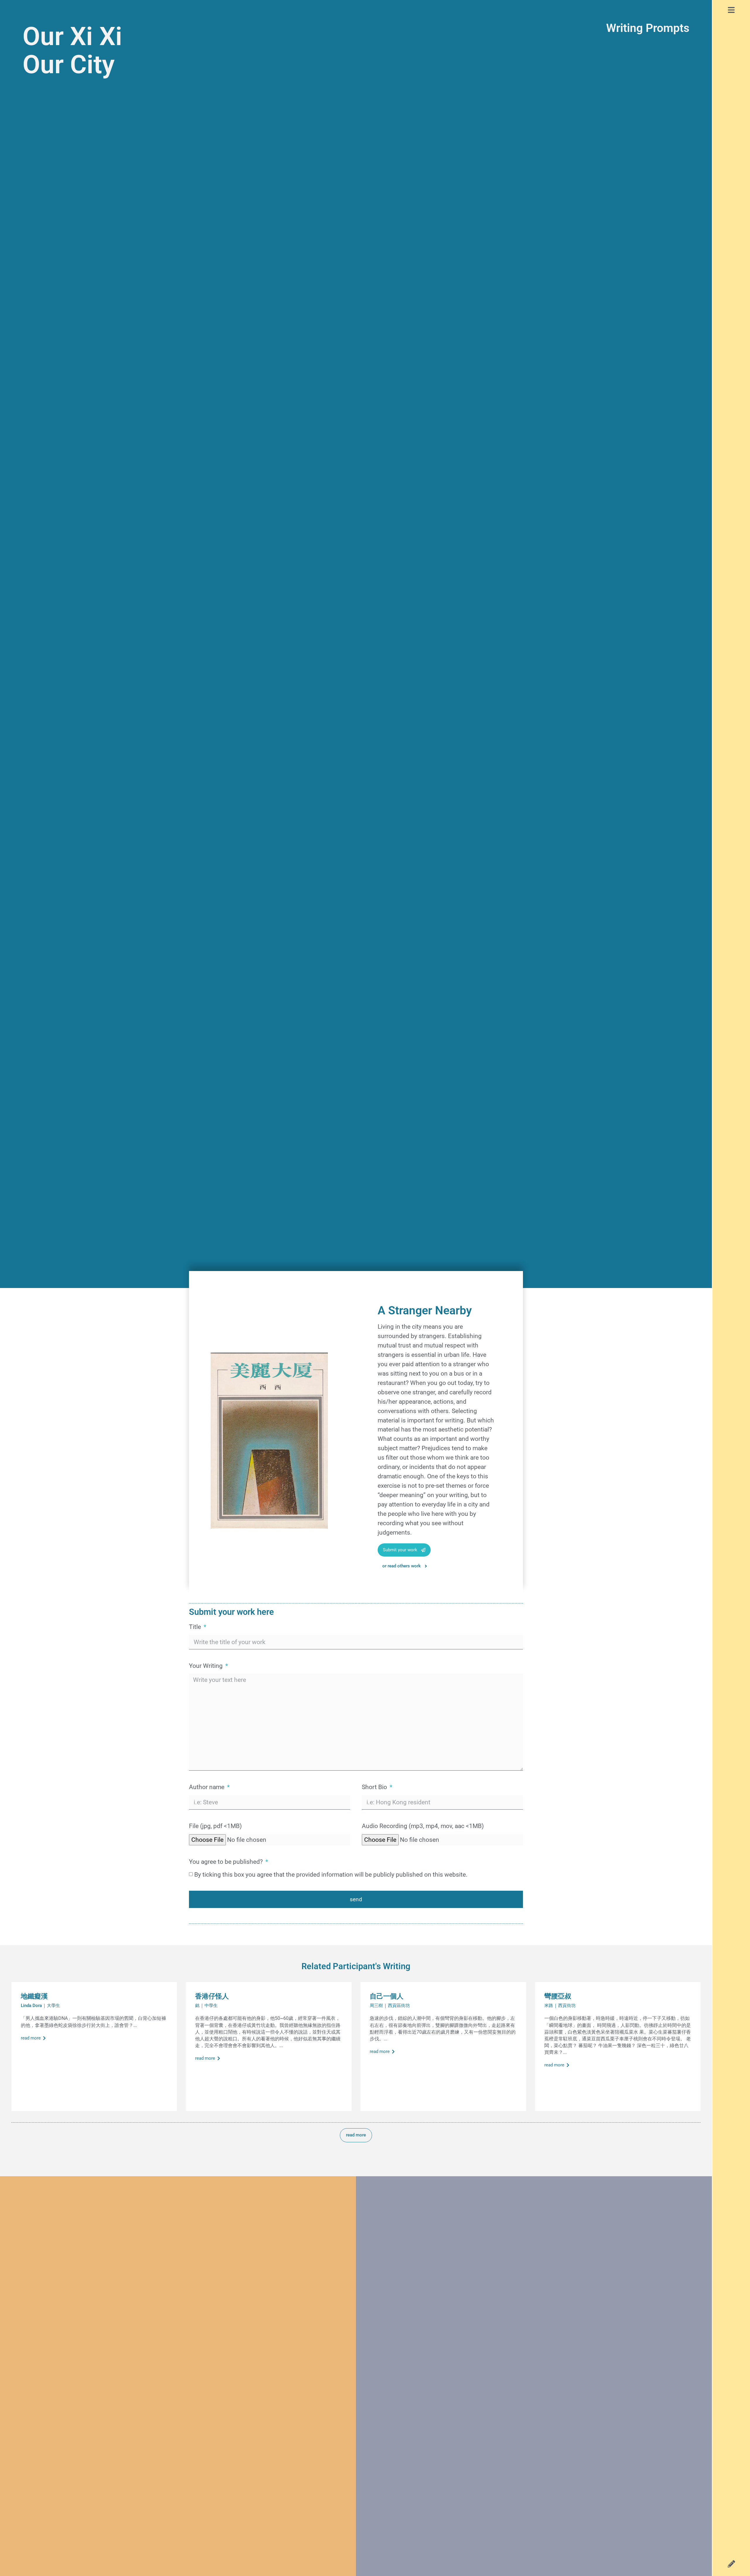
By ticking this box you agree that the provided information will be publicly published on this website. (331, 1874)
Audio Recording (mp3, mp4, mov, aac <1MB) (423, 1826)
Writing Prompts (648, 28)
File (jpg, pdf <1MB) (215, 1826)
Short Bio (375, 1787)
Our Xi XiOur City (72, 50)
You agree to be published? (227, 1862)
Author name (207, 1787)
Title (196, 1627)
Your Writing (207, 1666)
